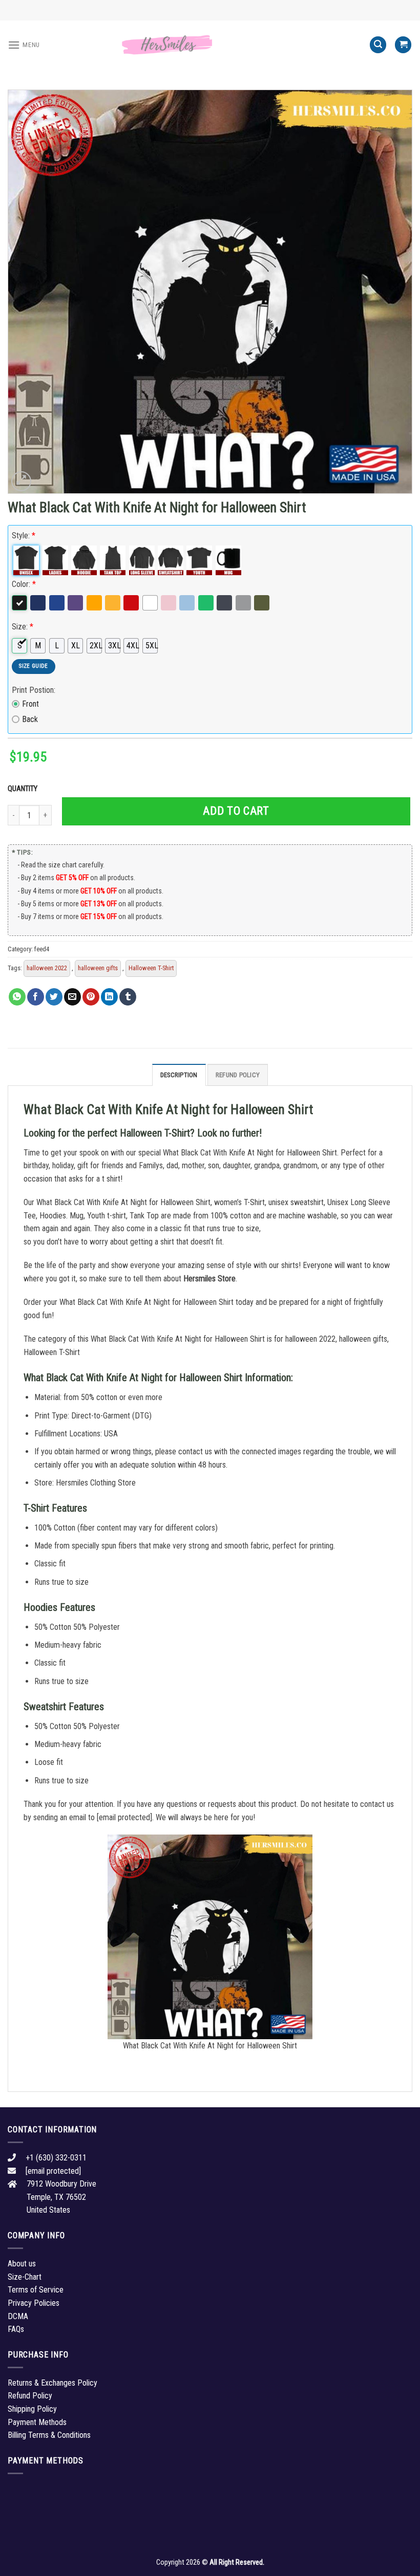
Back (30, 719)
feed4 (42, 949)
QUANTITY (24, 789)
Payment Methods (37, 2422)
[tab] (179, 1075)
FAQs (16, 2329)
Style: (24, 536)
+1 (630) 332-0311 (56, 2158)
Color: (24, 584)
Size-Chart (25, 2277)
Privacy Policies (34, 2303)
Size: (23, 627)
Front (30, 704)
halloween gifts (98, 968)
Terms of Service (36, 2290)
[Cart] (403, 45)
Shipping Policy (32, 2409)
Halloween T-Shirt (151, 968)
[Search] (378, 45)
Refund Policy (238, 1075)
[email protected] (124, 1817)
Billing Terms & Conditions (49, 2435)
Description (179, 1075)
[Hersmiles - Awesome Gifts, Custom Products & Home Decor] (210, 45)
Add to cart (236, 811)
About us (22, 2264)
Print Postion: (34, 690)
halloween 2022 (47, 968)
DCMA (18, 2316)
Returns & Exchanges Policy (52, 2383)
